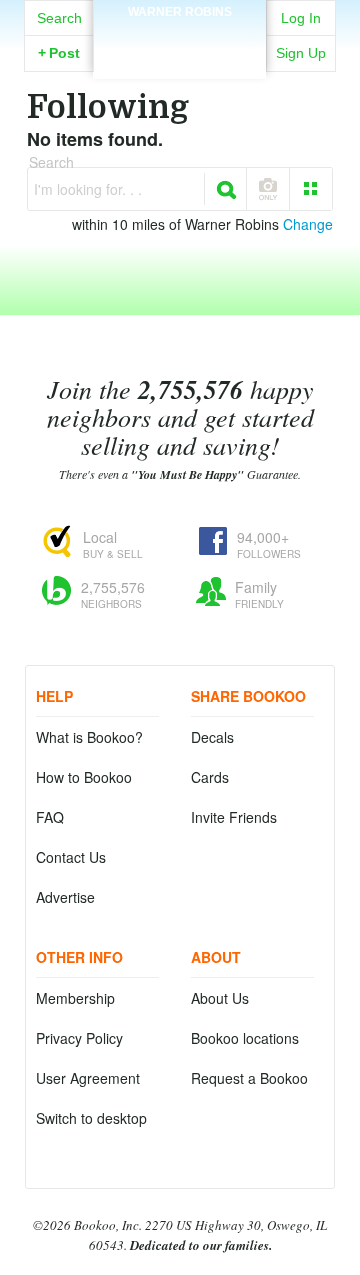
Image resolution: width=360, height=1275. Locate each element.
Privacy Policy (79, 1038)
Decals (212, 737)
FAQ (50, 817)
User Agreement (88, 1078)
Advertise (65, 897)
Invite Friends (234, 817)
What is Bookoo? (89, 737)
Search (59, 18)
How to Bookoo (84, 777)
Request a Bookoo (249, 1078)
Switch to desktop (91, 1118)
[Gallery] (311, 189)
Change (308, 224)
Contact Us (71, 857)
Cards (210, 777)
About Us (220, 998)
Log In (301, 18)
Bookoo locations (245, 1038)
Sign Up (301, 53)
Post (59, 53)
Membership (75, 998)
